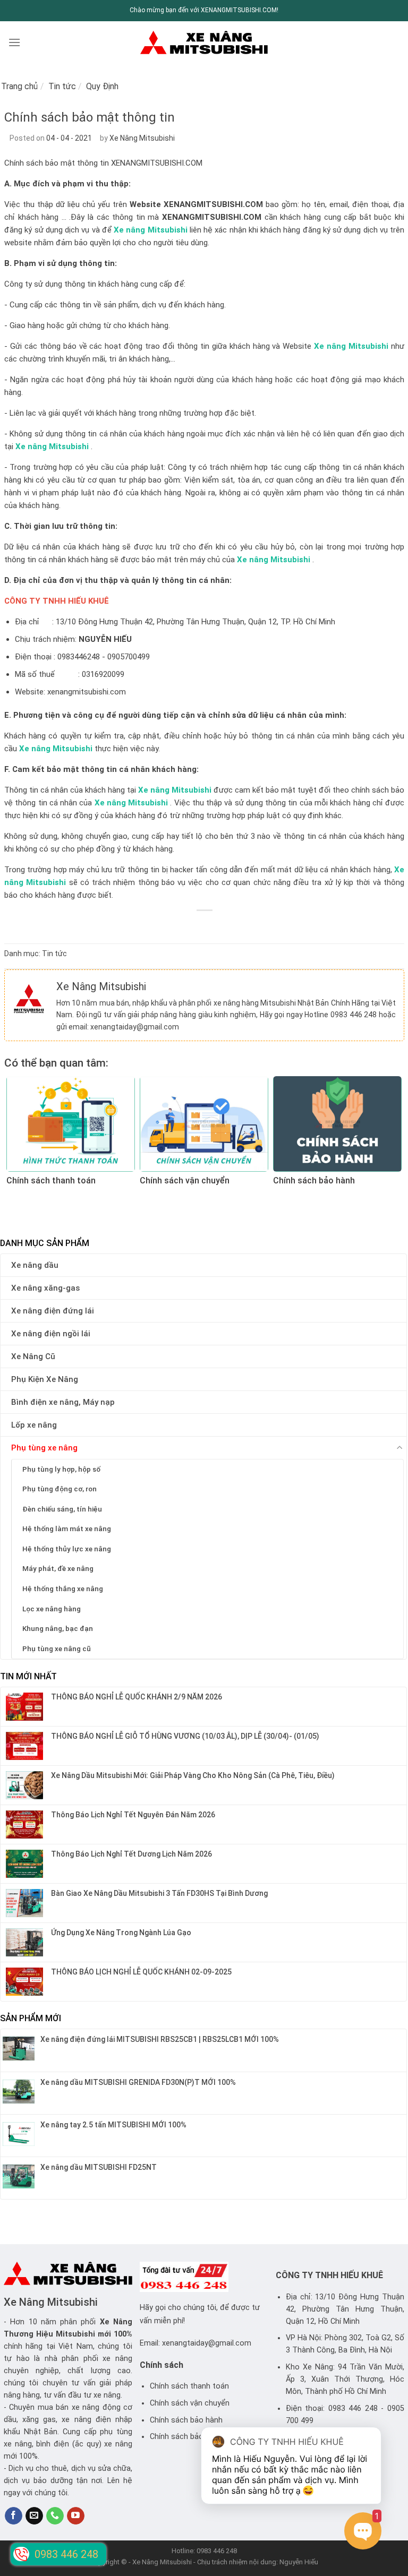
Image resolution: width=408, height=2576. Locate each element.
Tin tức (62, 86)
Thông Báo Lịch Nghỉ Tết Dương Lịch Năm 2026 (131, 1854)
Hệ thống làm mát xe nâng (67, 1529)
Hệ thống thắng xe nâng (63, 1588)
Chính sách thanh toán (189, 2386)
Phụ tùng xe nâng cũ (57, 1648)
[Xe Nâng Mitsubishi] (204, 42)
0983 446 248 (354, 1015)
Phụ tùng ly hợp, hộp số (61, 1469)
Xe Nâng (116, 2322)
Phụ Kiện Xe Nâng (45, 1379)
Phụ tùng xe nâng (44, 1448)
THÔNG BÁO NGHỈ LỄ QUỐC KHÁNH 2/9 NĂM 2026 (137, 1697)
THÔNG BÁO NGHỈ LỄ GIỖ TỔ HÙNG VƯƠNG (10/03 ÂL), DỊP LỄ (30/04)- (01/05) (185, 1736)
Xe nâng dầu (35, 1265)
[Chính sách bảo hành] (337, 1124)
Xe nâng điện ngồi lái (51, 1334)
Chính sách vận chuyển (190, 2403)
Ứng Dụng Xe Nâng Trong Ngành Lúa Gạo (121, 1933)
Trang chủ (19, 86)
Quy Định (102, 86)
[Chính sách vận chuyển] (204, 1124)
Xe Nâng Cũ (33, 1356)
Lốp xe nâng (34, 1425)
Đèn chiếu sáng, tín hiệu (62, 1509)
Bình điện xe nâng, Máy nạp (63, 1402)
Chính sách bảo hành (186, 2420)
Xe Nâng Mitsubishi (142, 138)
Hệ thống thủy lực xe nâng (67, 1549)
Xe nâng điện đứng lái (53, 1311)
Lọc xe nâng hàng (52, 1609)
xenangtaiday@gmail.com (135, 1027)
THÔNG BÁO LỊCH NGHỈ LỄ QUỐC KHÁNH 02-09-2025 (141, 1972)
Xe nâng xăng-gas (45, 1288)
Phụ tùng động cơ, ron (59, 1489)
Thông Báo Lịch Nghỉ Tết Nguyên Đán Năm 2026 (133, 1815)
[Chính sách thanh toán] (71, 1124)
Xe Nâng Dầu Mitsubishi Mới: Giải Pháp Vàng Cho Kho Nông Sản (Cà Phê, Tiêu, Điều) (193, 1775)
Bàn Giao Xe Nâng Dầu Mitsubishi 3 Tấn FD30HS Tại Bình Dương (159, 1893)
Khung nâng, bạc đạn (58, 1628)
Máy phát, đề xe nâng (58, 1568)
